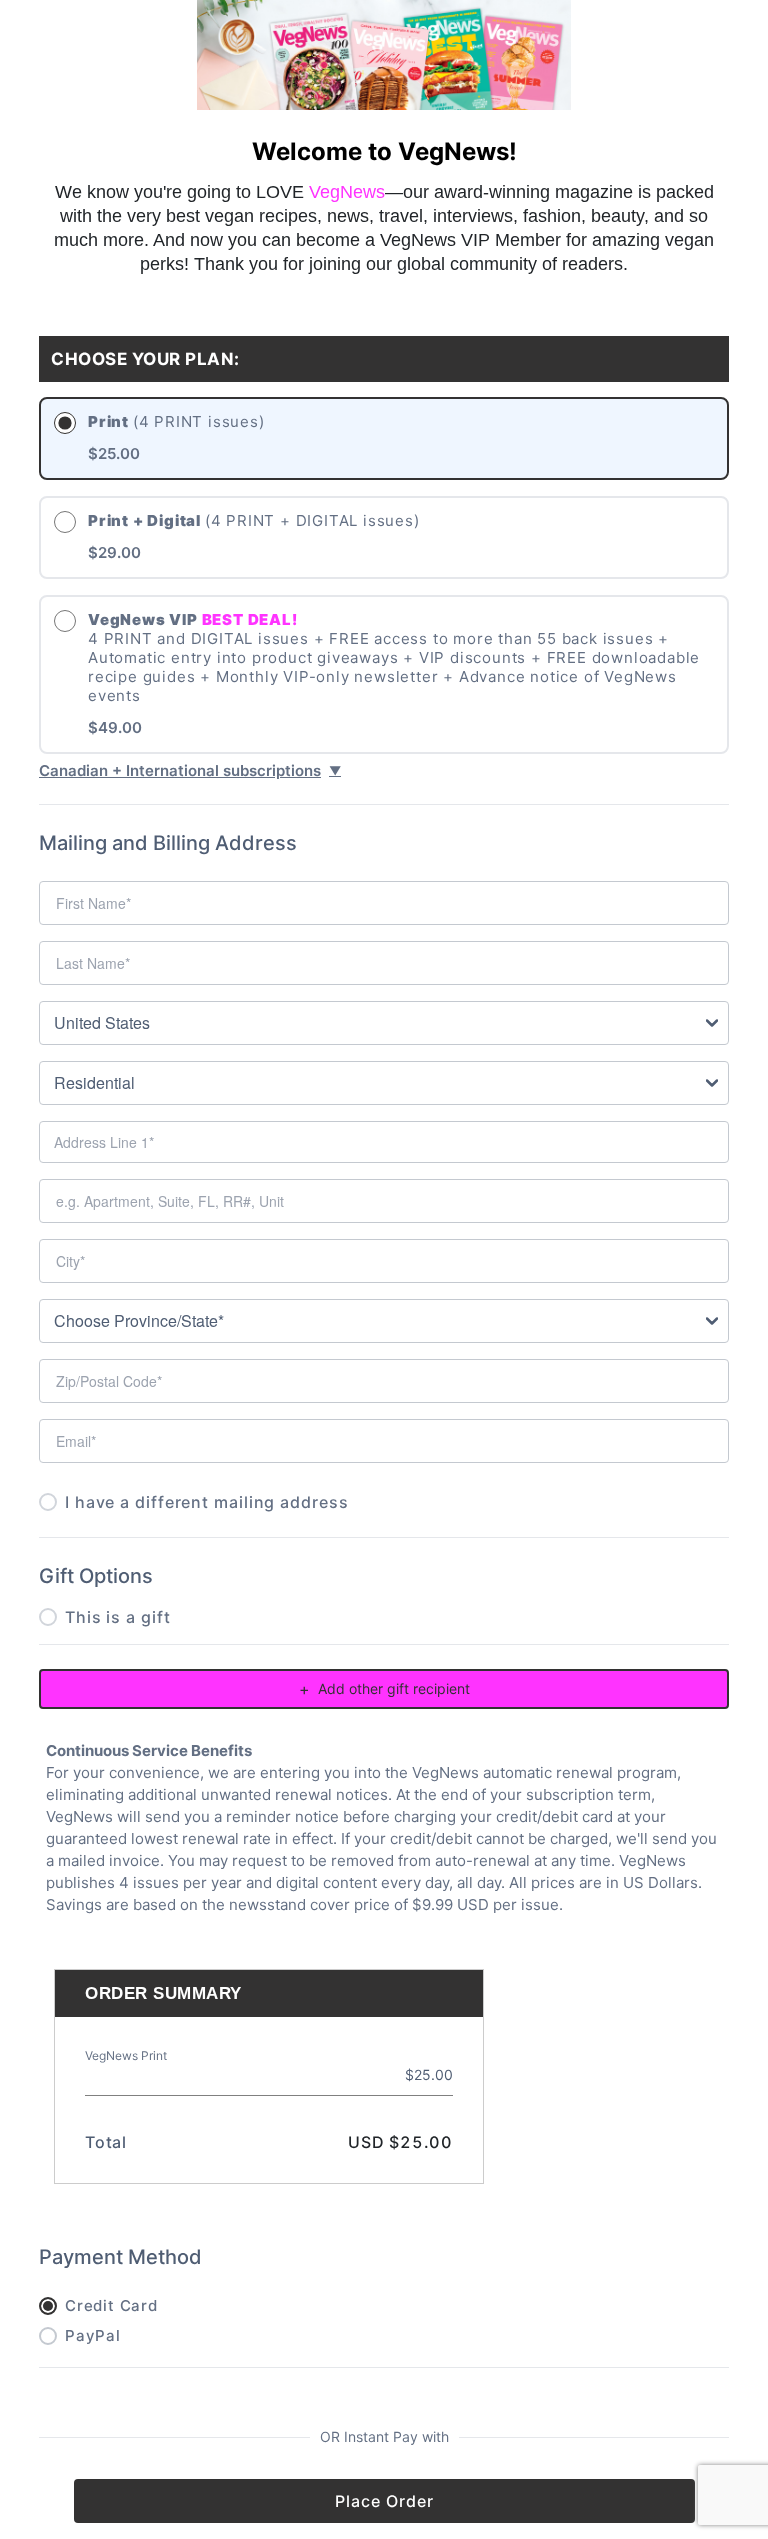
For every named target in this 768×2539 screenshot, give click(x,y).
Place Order (384, 2501)
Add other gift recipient (384, 1689)
